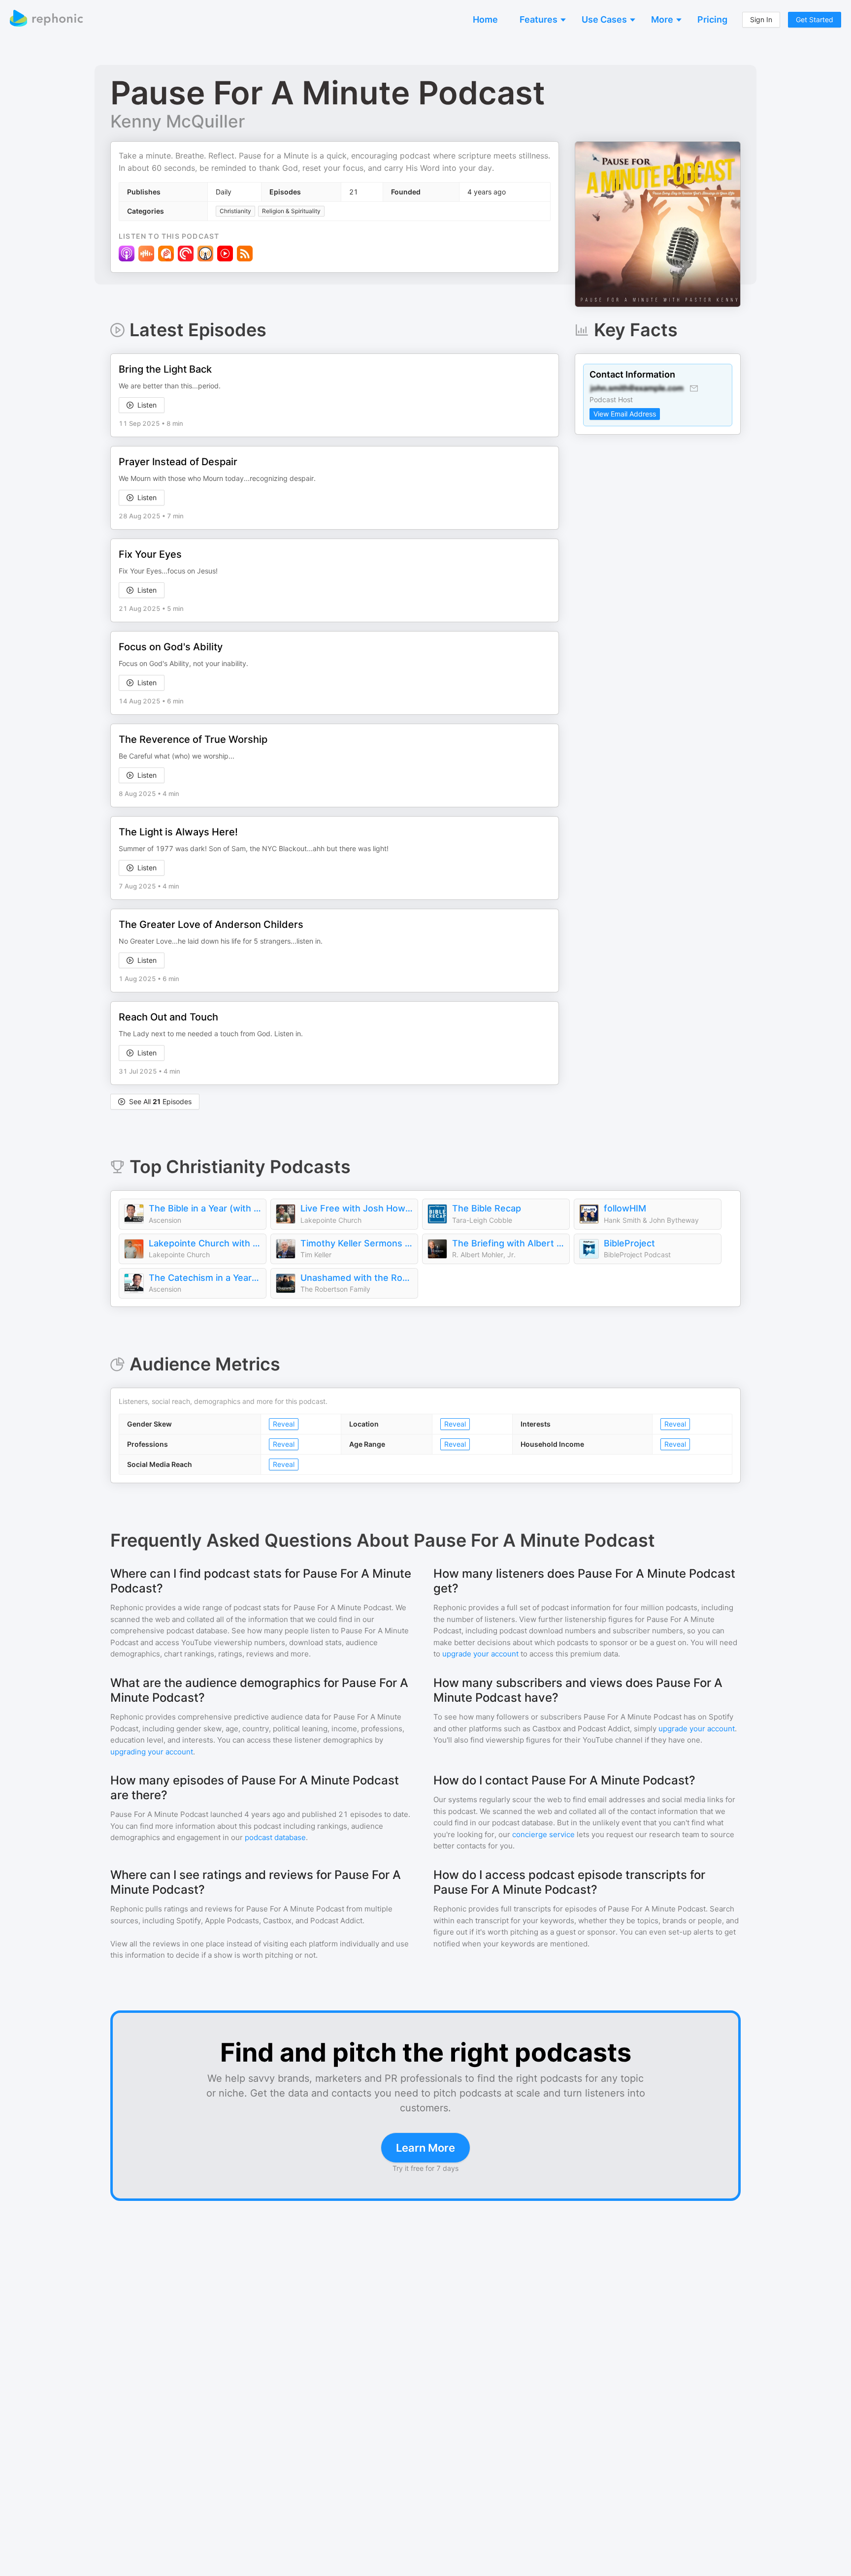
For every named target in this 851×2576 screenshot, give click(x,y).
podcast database (275, 1837)
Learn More (425, 2148)
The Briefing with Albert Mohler (508, 1243)
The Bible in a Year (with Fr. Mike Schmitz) (205, 1208)
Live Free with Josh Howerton (357, 1208)
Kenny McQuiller (178, 121)
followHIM (625, 1208)
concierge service (543, 1834)
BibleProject (629, 1243)
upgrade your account (480, 1654)
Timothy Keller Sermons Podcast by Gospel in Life (357, 1243)
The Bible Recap (487, 1208)
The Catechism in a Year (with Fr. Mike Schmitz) (205, 1278)
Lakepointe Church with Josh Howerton (205, 1243)
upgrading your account (152, 1752)
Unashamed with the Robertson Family (357, 1278)
